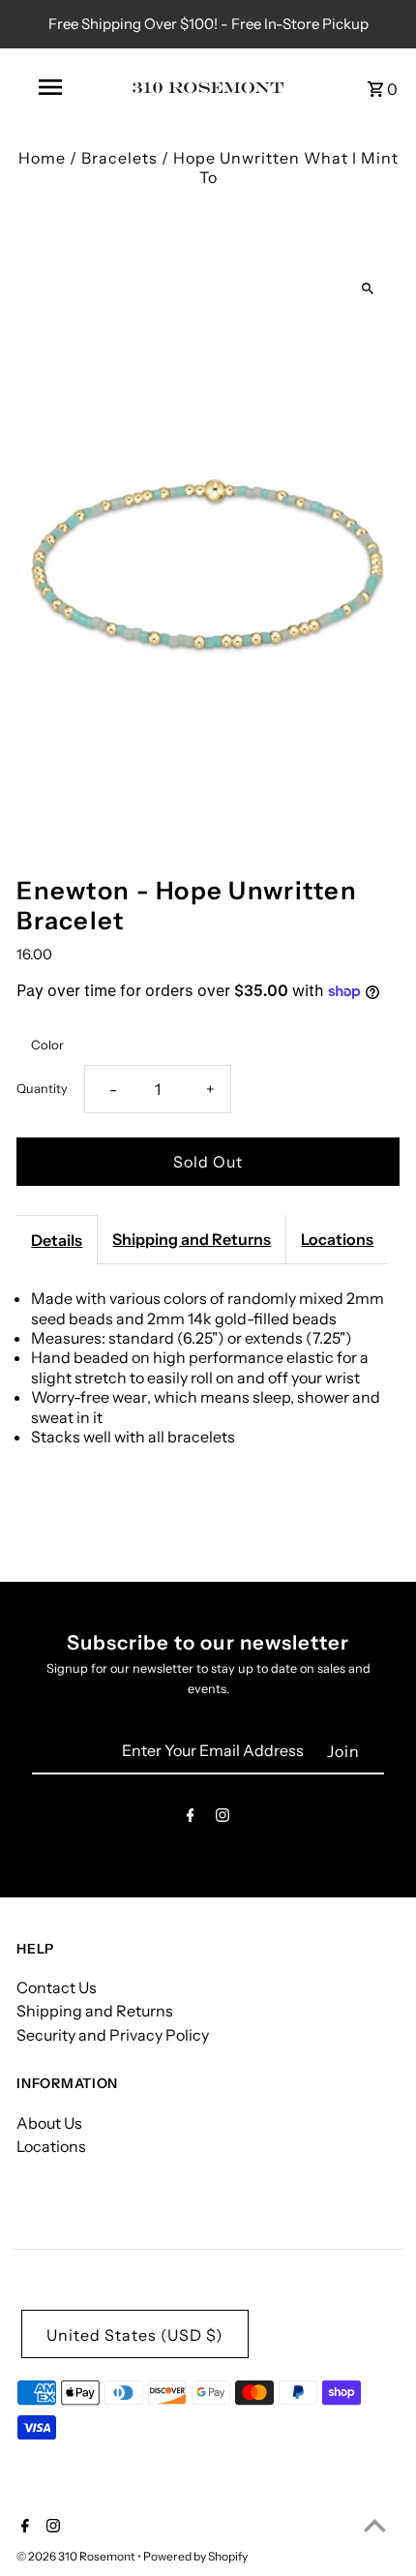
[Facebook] (191, 1818)
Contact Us (57, 1987)
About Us (49, 2123)
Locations (337, 1239)
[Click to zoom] (368, 289)
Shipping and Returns (192, 1239)
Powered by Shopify (195, 2556)
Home (42, 158)
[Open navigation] (54, 87)
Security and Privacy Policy (113, 2035)
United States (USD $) (135, 2335)
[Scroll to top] (375, 2525)
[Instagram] (223, 1818)
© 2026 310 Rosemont (77, 2556)
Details (57, 1240)
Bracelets (119, 158)
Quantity (42, 1089)
